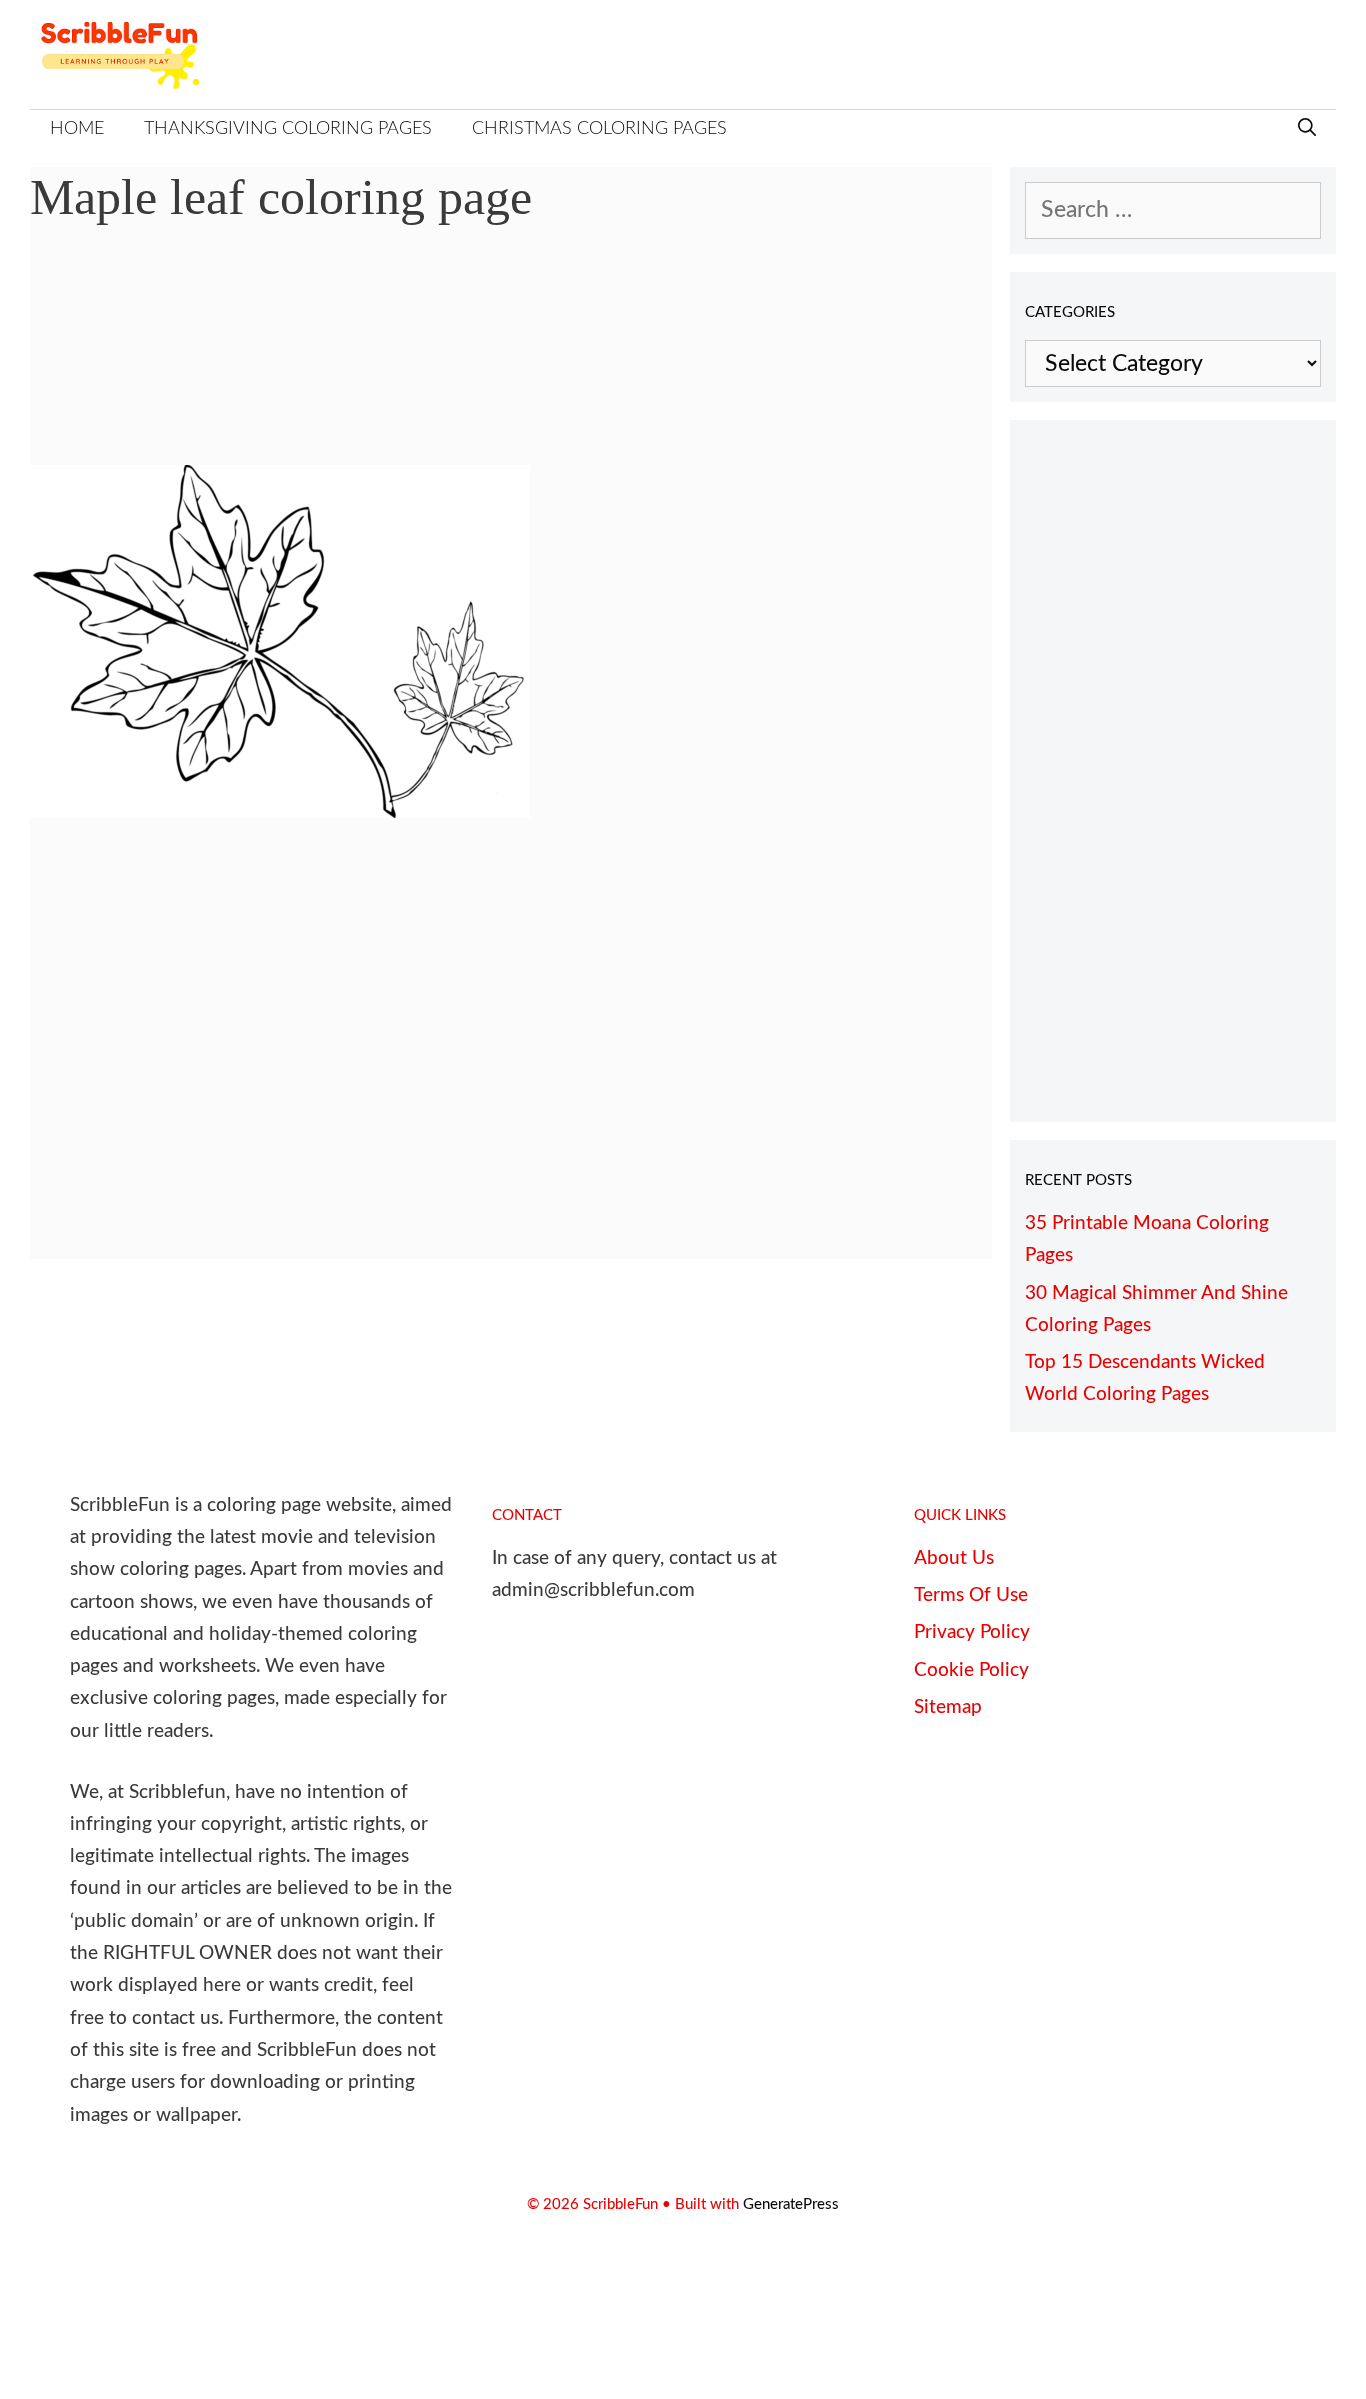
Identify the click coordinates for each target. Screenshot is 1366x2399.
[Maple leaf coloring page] (280, 810)
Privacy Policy (972, 1632)
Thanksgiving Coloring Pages (288, 129)
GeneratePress (791, 2204)
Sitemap (948, 1707)
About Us (954, 1558)
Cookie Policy (971, 1670)
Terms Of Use (971, 1595)
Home (77, 129)
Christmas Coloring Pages (599, 129)
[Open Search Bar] (1307, 129)
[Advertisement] (511, 360)
